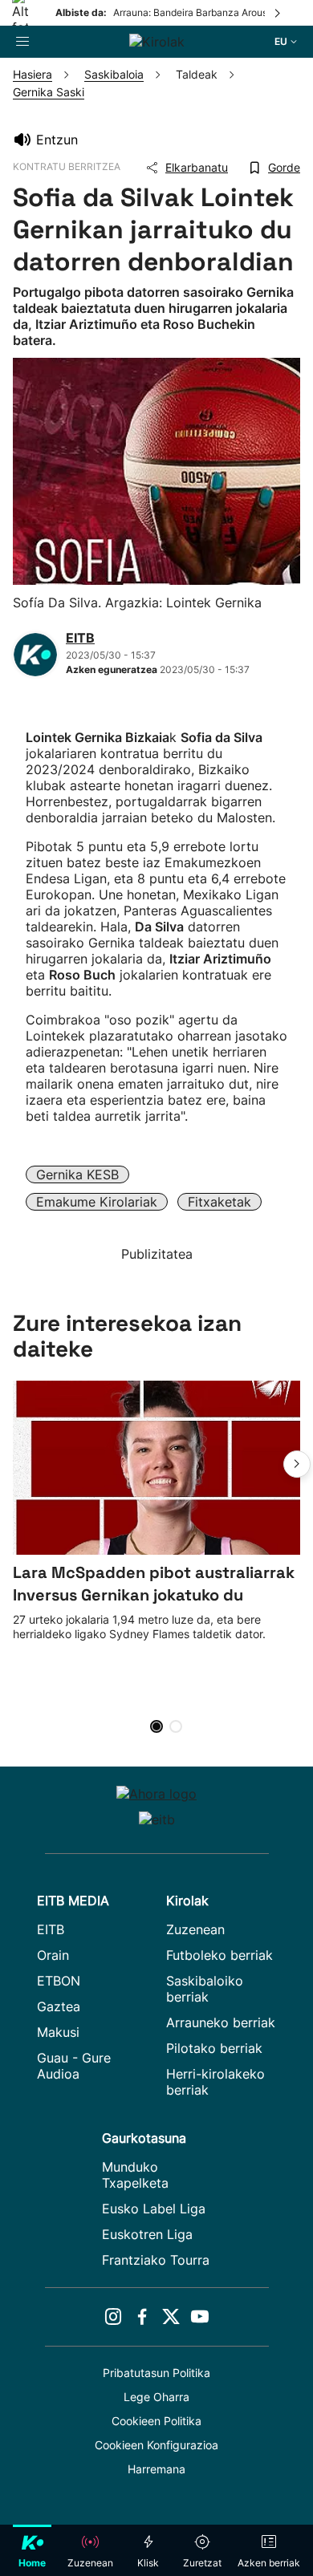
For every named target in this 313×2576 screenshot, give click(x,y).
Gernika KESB (77, 1174)
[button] (297, 1464)
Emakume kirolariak (97, 1202)
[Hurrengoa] (278, 13)
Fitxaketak (220, 1202)
